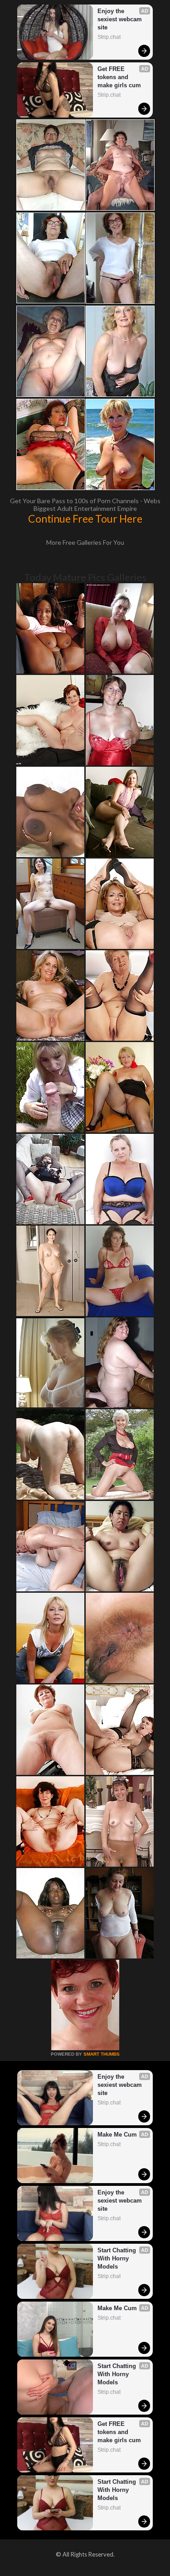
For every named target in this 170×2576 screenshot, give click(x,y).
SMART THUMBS (102, 2054)
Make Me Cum (117, 2135)
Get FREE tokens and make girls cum (119, 77)
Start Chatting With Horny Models (118, 2258)
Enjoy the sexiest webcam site (121, 19)
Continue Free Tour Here (85, 519)
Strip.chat (109, 37)
